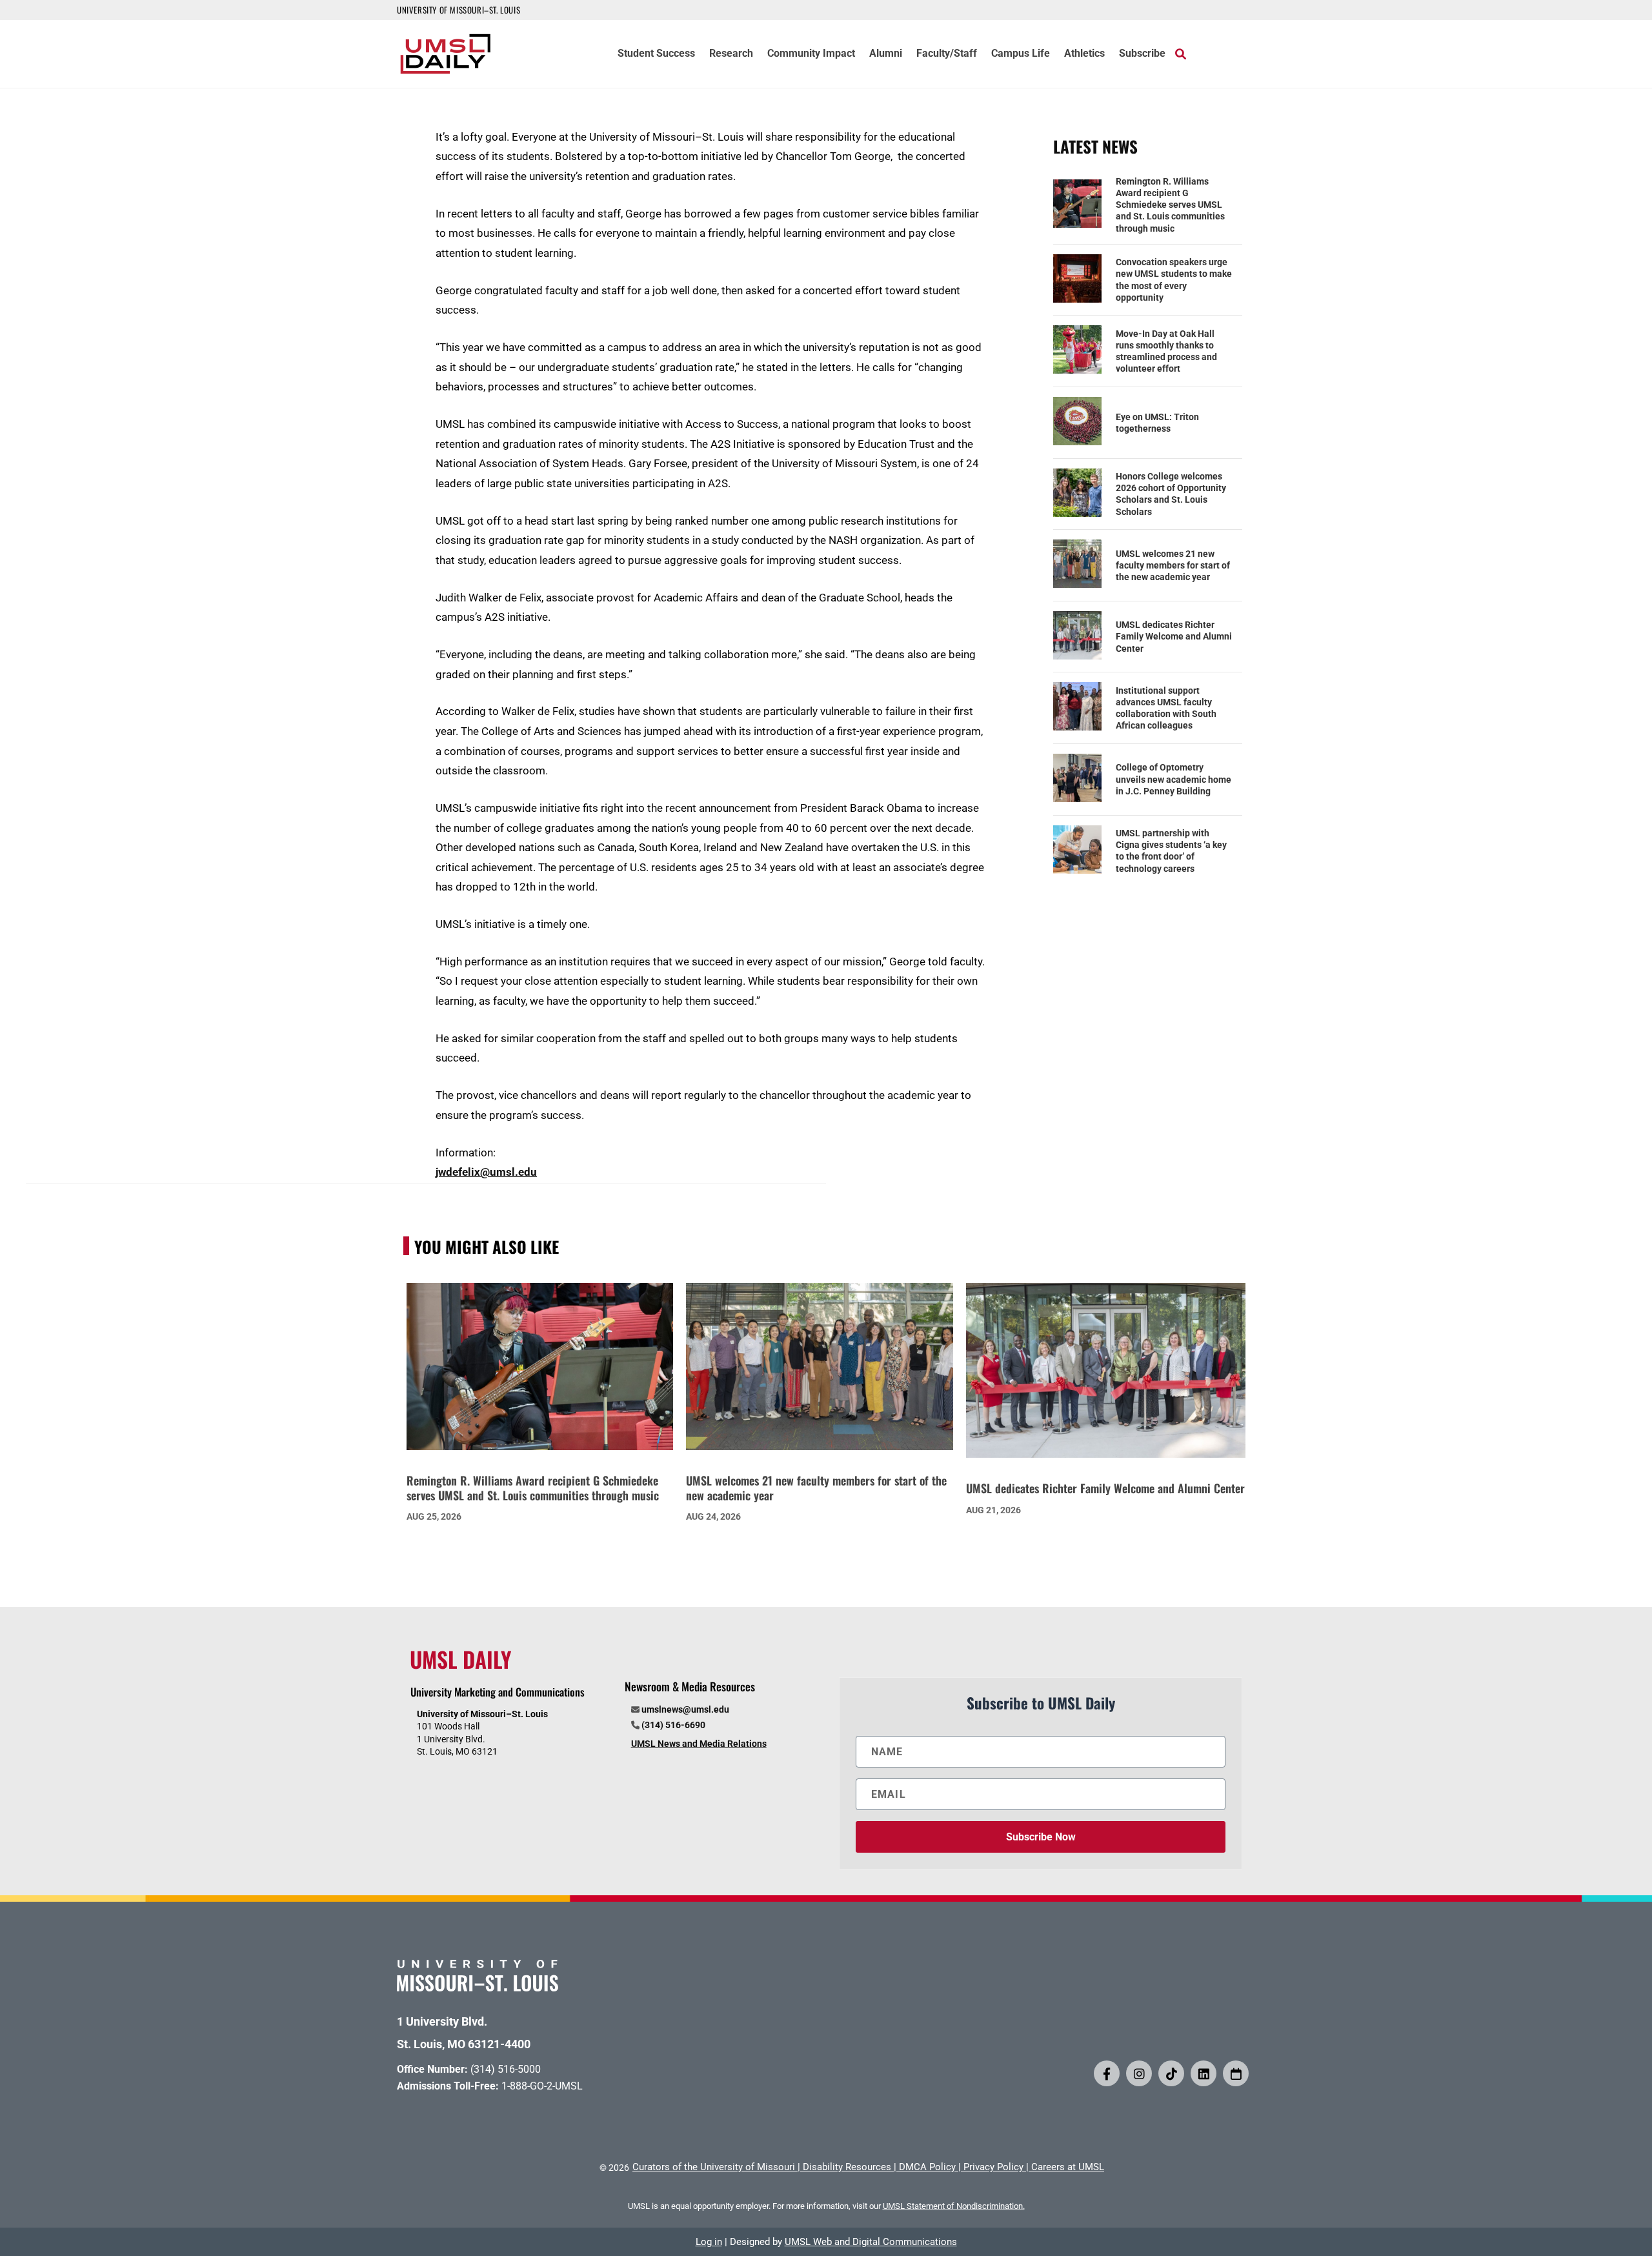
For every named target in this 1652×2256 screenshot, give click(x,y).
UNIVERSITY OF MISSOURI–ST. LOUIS (458, 10)
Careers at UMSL (1068, 2167)
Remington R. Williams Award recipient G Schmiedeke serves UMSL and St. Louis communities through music (1170, 205)
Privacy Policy (993, 2167)
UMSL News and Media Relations (699, 1744)
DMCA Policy (927, 2167)
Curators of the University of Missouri (714, 2167)
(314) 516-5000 (506, 2069)
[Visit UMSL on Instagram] (1139, 2073)
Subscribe (1142, 54)
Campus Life (1021, 54)
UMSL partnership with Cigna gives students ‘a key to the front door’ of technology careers (1171, 851)
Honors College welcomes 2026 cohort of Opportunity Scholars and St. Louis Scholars (1171, 494)
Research (731, 54)
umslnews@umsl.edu (685, 1709)
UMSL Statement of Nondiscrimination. (954, 2206)
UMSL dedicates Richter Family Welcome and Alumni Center (1174, 636)
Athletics (1084, 54)
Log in (709, 2242)
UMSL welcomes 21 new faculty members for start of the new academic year (1173, 565)
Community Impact (811, 54)
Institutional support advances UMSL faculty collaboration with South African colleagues (1166, 708)
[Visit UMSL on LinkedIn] (1204, 2073)
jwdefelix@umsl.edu (486, 1172)
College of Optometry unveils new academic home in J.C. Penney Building (1174, 779)
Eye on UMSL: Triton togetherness (1157, 423)
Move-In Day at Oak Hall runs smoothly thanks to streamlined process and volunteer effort (1166, 351)
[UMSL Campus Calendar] (1236, 2073)
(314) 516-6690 (673, 1725)
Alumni (886, 54)
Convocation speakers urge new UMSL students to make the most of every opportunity (1174, 280)
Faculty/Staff (947, 54)
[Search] (1181, 54)
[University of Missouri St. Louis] (478, 1987)
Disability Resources (847, 2167)
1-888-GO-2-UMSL (542, 2086)
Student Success (656, 54)
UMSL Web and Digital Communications (871, 2242)
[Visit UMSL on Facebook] (1107, 2073)
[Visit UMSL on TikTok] (1171, 2073)
